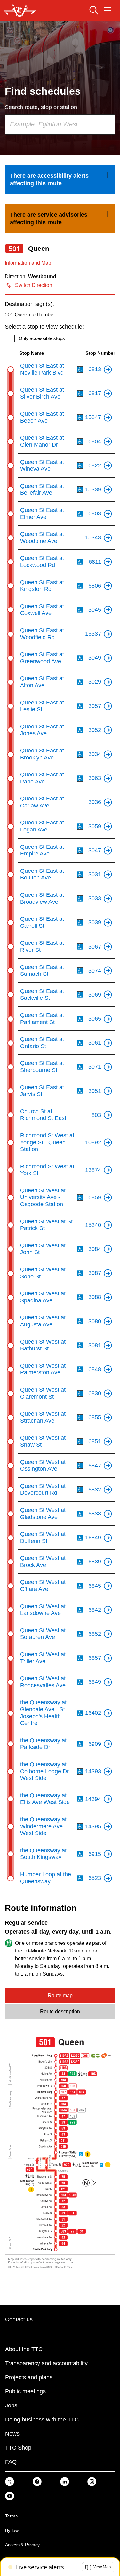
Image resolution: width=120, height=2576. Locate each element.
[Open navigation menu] (107, 10)
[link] (60, 179)
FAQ (11, 2462)
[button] (98, 2567)
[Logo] (20, 10)
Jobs (11, 2405)
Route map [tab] (60, 1996)
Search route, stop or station (41, 107)
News (12, 2434)
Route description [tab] (60, 2012)
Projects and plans (29, 2377)
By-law (12, 2530)
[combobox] (60, 124)
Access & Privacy (22, 2545)
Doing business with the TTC (42, 2420)
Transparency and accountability (46, 2363)
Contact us (19, 2319)
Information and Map (28, 263)
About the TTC (24, 2349)
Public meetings (25, 2391)
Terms (11, 2516)
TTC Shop (18, 2448)
